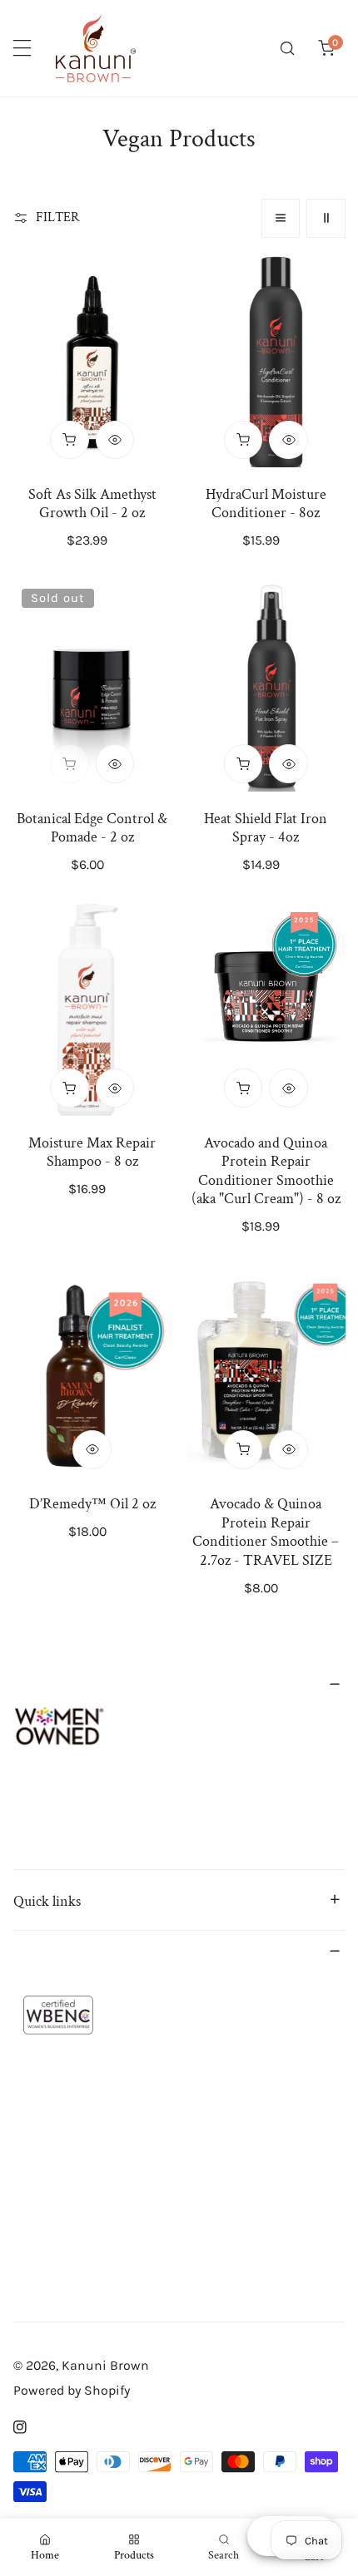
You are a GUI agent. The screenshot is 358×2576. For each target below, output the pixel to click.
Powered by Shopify (72, 2390)
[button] (326, 49)
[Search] (288, 49)
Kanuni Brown (105, 2365)
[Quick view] (115, 440)
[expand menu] (22, 49)
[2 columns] (326, 218)
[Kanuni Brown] (96, 48)
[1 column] (281, 218)
